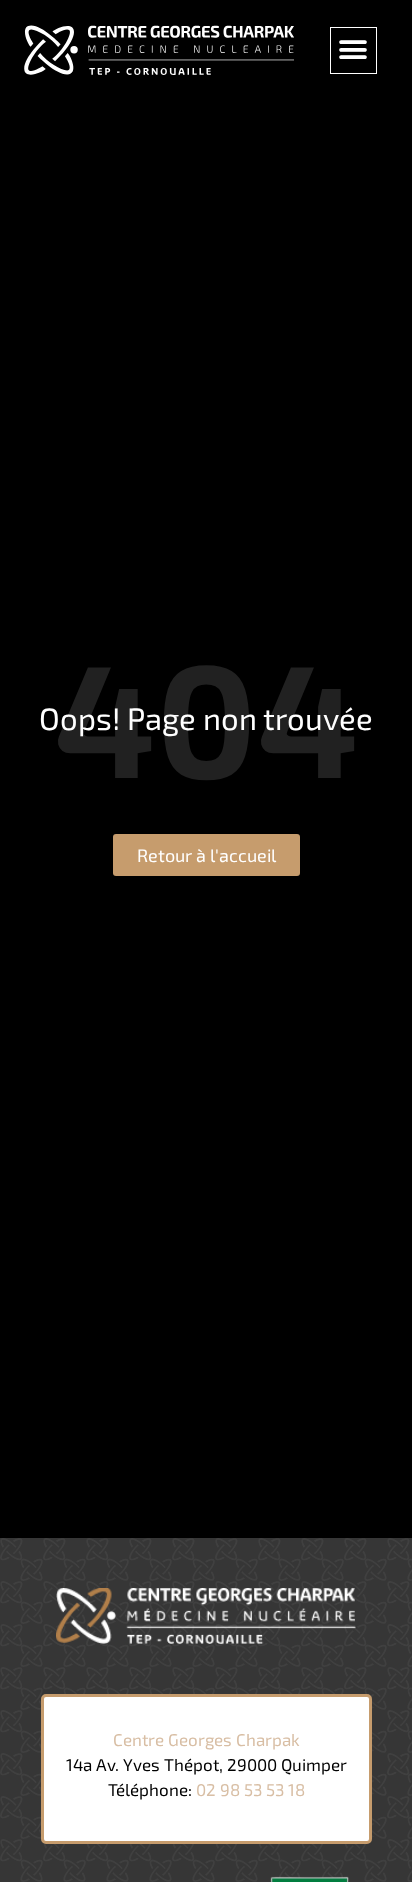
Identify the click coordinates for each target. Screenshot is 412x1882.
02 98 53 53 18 (250, 1789)
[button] (353, 50)
